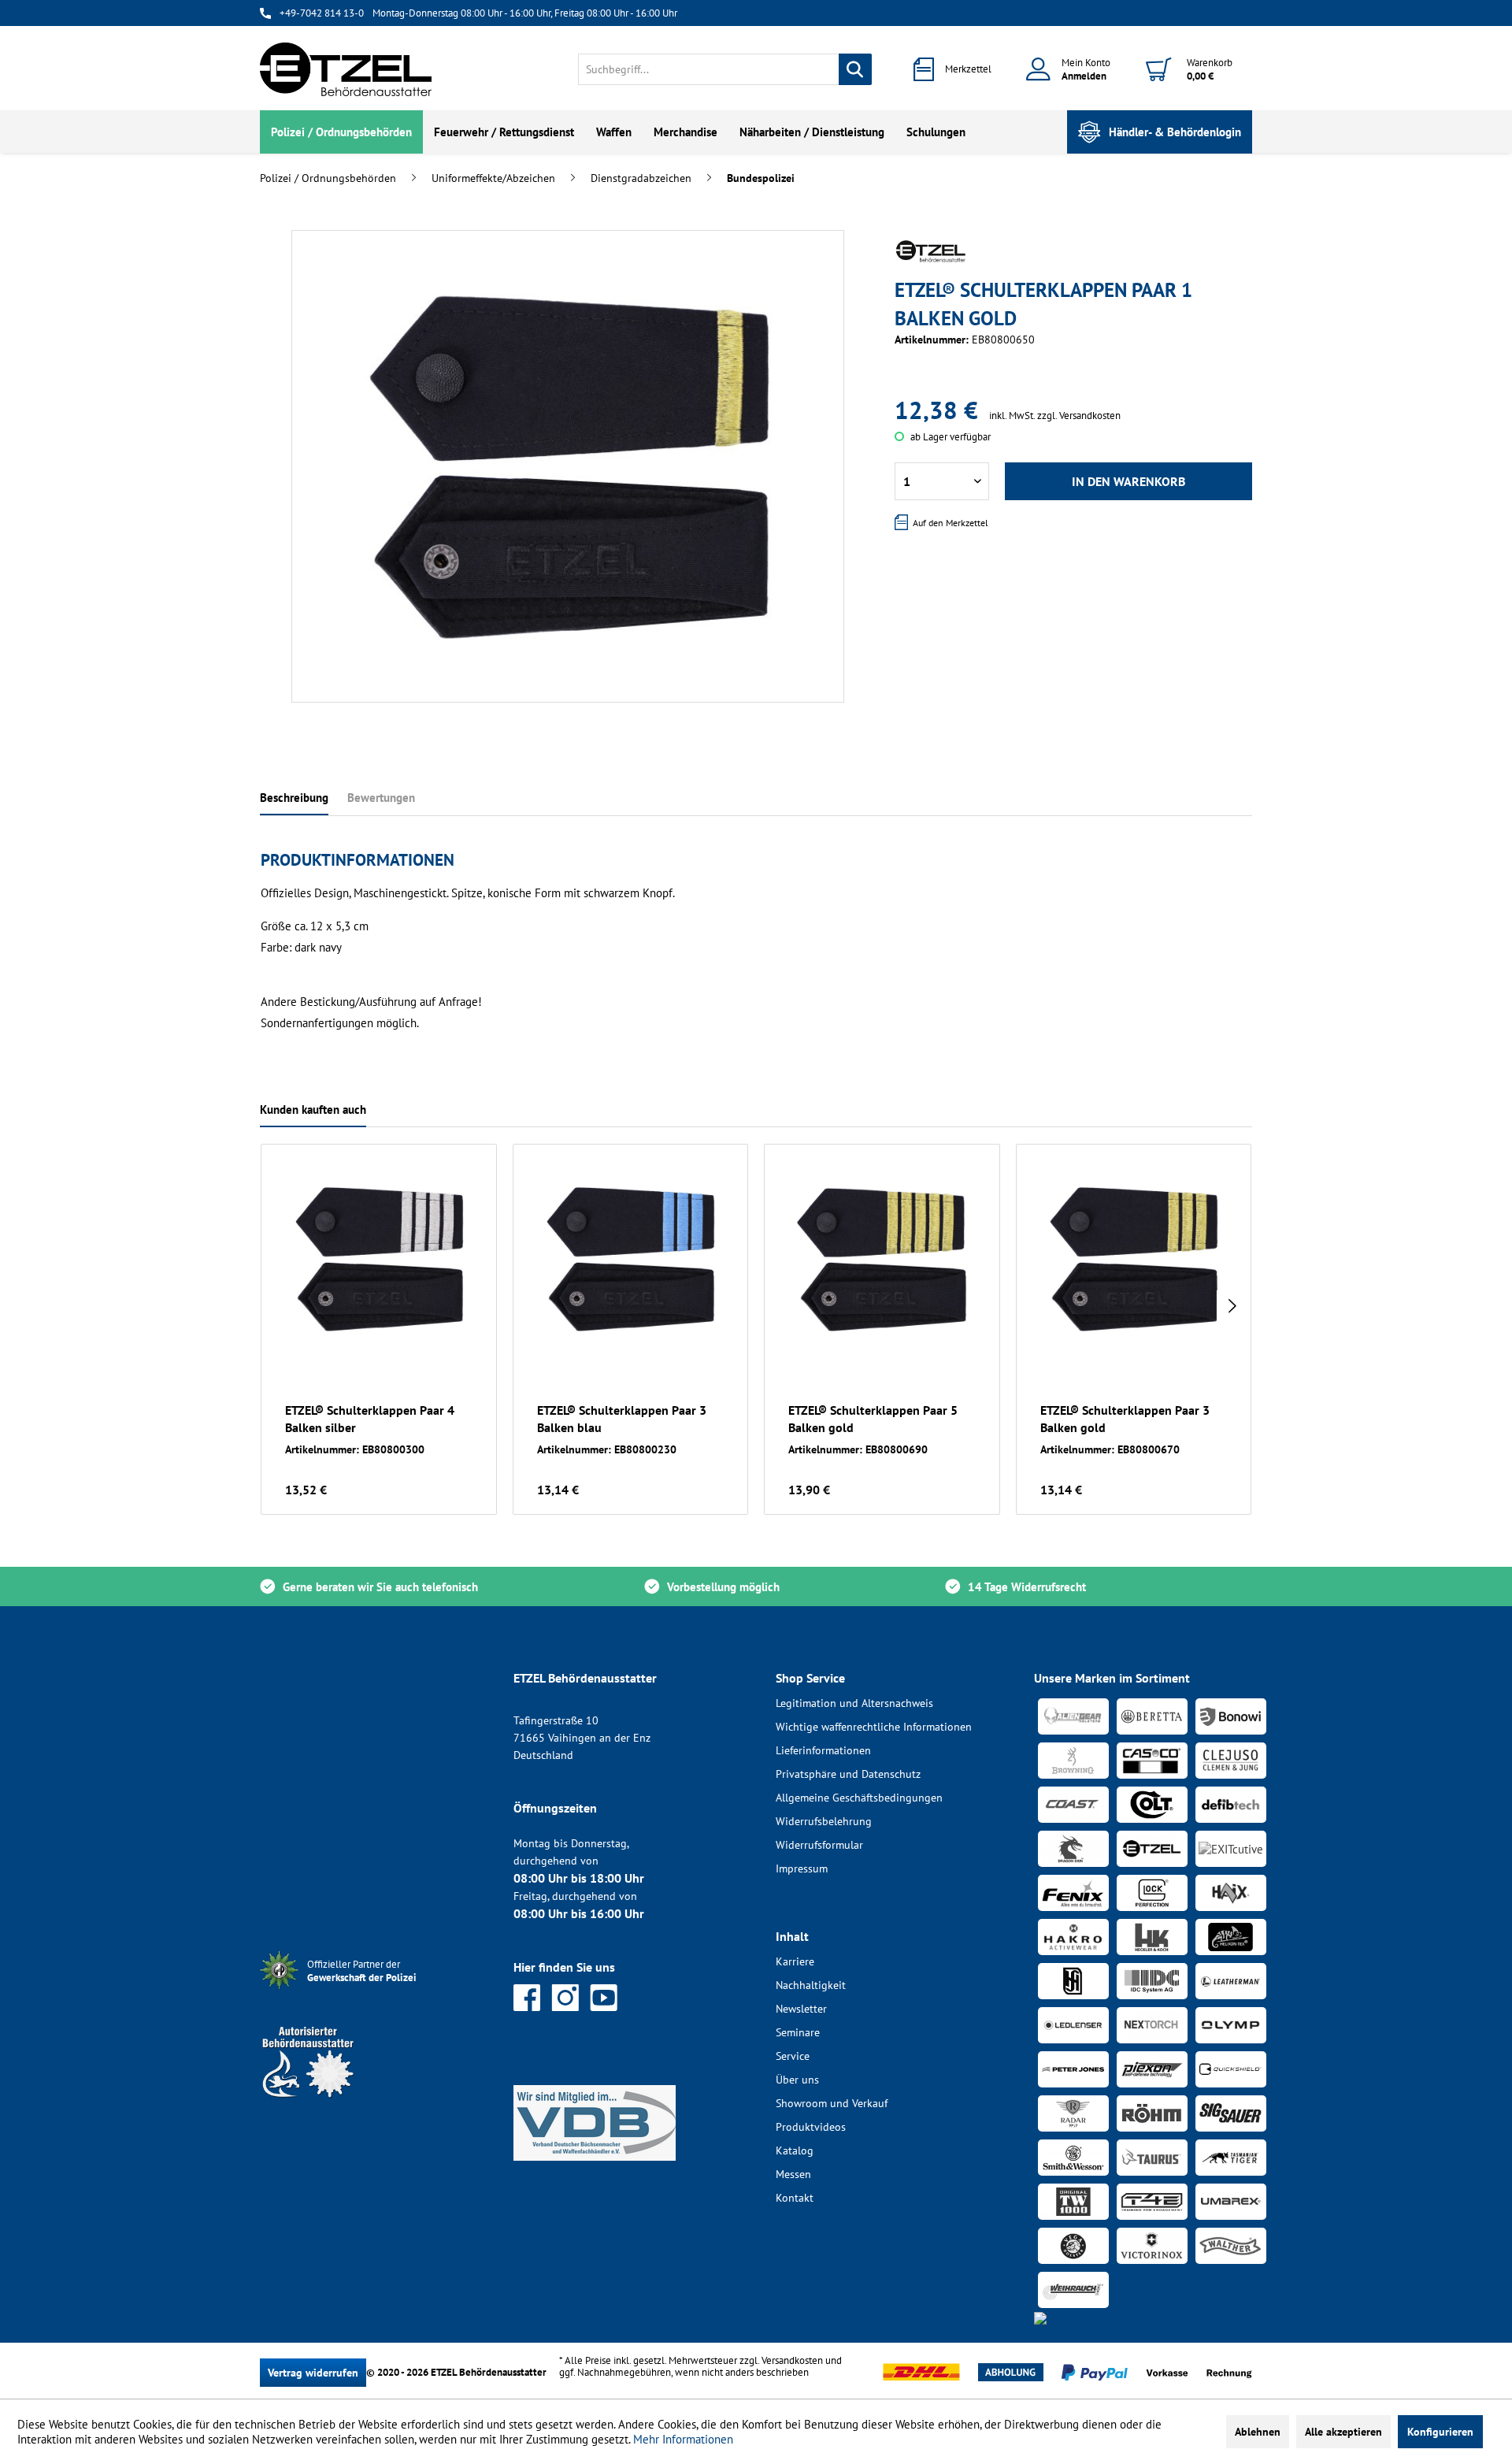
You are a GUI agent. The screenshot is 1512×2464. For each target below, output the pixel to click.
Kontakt (795, 2198)
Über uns (797, 2080)
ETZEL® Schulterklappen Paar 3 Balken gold (1125, 1419)
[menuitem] (725, 69)
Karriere (795, 1961)
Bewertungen (381, 798)
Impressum (802, 1868)
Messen (793, 2174)
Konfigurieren (1440, 2432)
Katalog (795, 2150)
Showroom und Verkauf (832, 2103)
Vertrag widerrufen (313, 2373)
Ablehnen (1258, 2432)
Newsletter (801, 2009)
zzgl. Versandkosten (1079, 416)
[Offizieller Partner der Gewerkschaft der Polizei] (374, 1991)
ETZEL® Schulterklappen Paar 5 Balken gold (873, 1419)
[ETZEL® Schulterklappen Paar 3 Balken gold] (1134, 1259)
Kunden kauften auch (313, 1110)
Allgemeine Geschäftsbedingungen (859, 1798)
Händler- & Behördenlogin (1175, 132)
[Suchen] (855, 69)
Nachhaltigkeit (811, 1985)
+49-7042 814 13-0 (322, 13)
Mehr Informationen (683, 2439)
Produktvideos (811, 2127)
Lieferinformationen (823, 1750)
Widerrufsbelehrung (824, 1821)
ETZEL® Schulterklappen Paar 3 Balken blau (622, 1419)
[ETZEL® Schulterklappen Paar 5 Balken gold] (882, 1259)
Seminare (798, 2032)
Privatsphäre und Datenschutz (848, 1774)
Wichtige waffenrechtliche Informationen (874, 1727)
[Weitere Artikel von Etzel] (930, 251)
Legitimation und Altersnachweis (854, 1703)
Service (793, 2056)
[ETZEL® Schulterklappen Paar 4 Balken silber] (379, 1259)
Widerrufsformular (819, 1845)
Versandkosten (792, 2360)
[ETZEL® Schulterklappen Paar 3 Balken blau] (631, 1259)
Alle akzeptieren (1343, 2432)
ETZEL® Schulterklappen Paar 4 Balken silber (370, 1419)
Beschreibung (294, 798)
